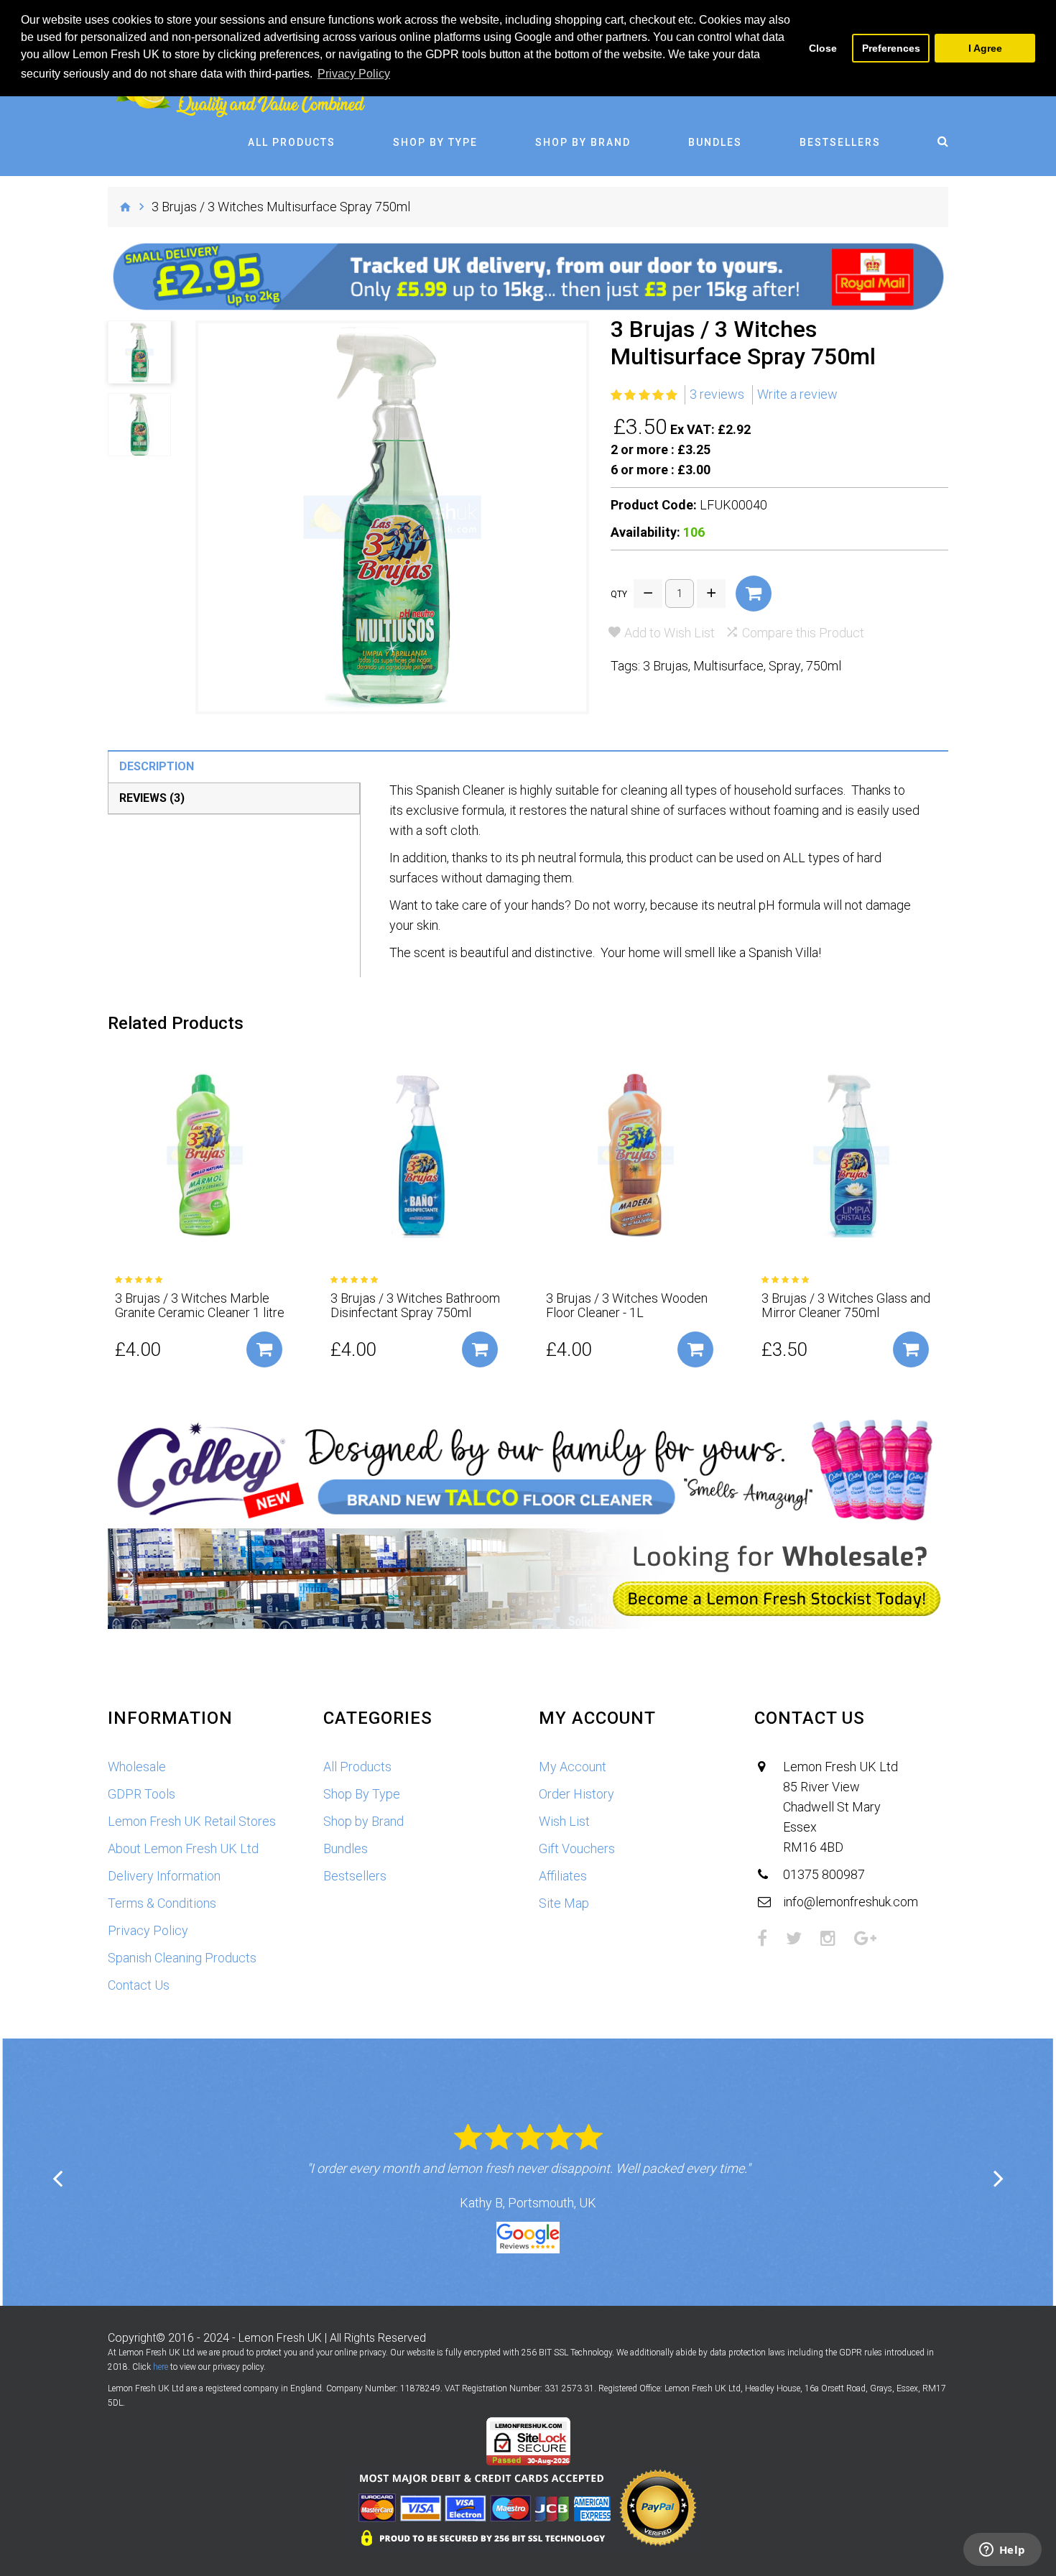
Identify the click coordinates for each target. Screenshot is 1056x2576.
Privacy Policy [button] (354, 74)
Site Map (564, 1903)
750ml (824, 666)
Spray (785, 666)
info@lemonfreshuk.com (851, 1902)
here (161, 2367)
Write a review (797, 394)
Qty (619, 594)
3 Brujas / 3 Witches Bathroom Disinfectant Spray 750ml (415, 1306)
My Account (573, 1767)
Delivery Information (164, 1876)
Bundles (715, 142)
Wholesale (137, 1767)
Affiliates (563, 1876)
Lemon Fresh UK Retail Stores (192, 1821)
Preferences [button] (891, 48)
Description (157, 766)
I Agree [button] (985, 48)
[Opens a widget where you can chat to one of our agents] (1002, 2551)
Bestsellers (840, 142)
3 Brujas (666, 666)
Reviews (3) (152, 798)
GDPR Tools (142, 1794)
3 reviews (717, 394)
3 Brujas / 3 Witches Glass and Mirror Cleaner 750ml (846, 1306)
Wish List (564, 1821)
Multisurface (728, 666)
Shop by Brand (583, 142)
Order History (576, 1794)
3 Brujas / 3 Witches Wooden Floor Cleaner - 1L (627, 1306)
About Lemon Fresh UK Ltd (183, 1848)
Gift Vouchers (577, 1848)
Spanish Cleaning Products (182, 1958)
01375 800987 (824, 1874)
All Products (292, 142)
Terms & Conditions (162, 1903)
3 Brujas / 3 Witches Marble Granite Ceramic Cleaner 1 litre (200, 1306)
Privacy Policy (148, 1930)
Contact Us (139, 1985)
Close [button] (823, 48)
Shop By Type (435, 142)
